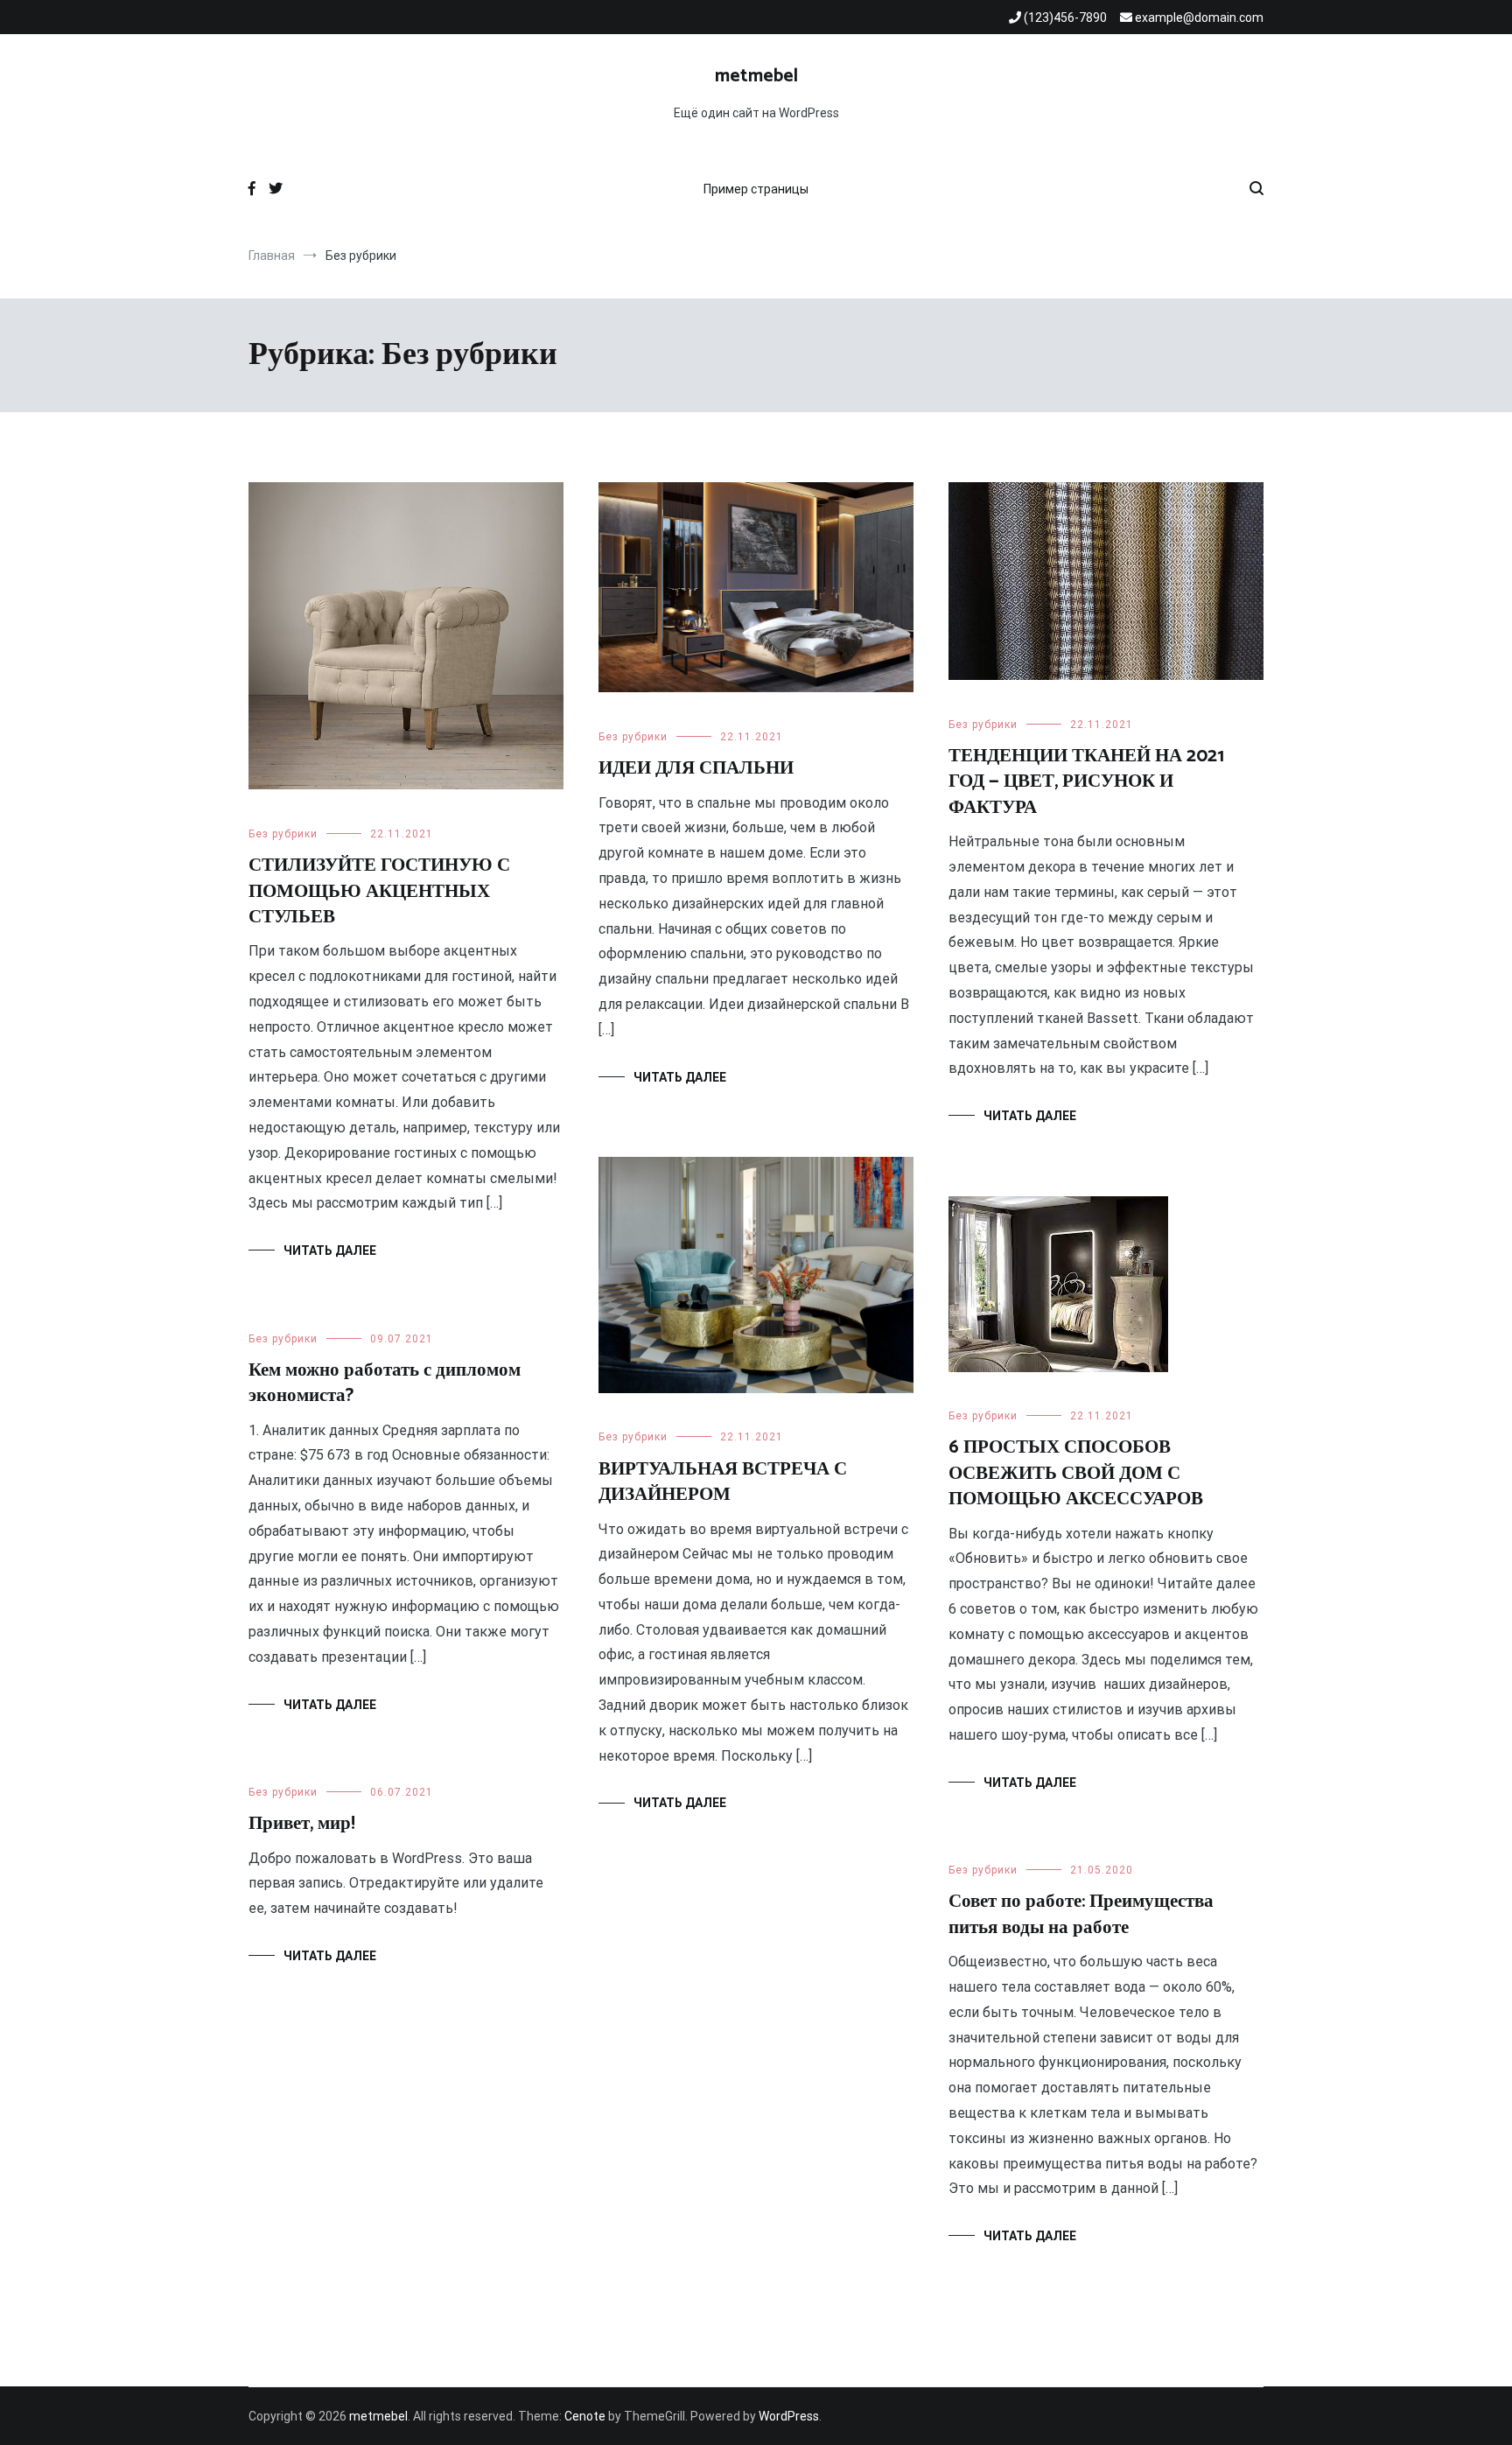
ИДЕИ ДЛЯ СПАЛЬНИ (696, 768)
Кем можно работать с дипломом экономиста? (385, 1383)
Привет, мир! (302, 1824)
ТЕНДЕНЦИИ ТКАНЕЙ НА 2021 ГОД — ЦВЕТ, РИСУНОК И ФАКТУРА (1086, 782)
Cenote (585, 2416)
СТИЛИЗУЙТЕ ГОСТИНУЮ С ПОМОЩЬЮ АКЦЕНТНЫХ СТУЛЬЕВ (379, 891)
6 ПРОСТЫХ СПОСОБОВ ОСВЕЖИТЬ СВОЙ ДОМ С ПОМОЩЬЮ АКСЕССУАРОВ (1076, 1473)
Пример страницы (756, 189)
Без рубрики (283, 834)
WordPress (789, 2416)
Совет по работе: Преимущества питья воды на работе (1081, 1914)
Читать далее (330, 1251)
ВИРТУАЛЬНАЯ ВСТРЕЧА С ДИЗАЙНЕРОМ (723, 1482)
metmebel (756, 76)
